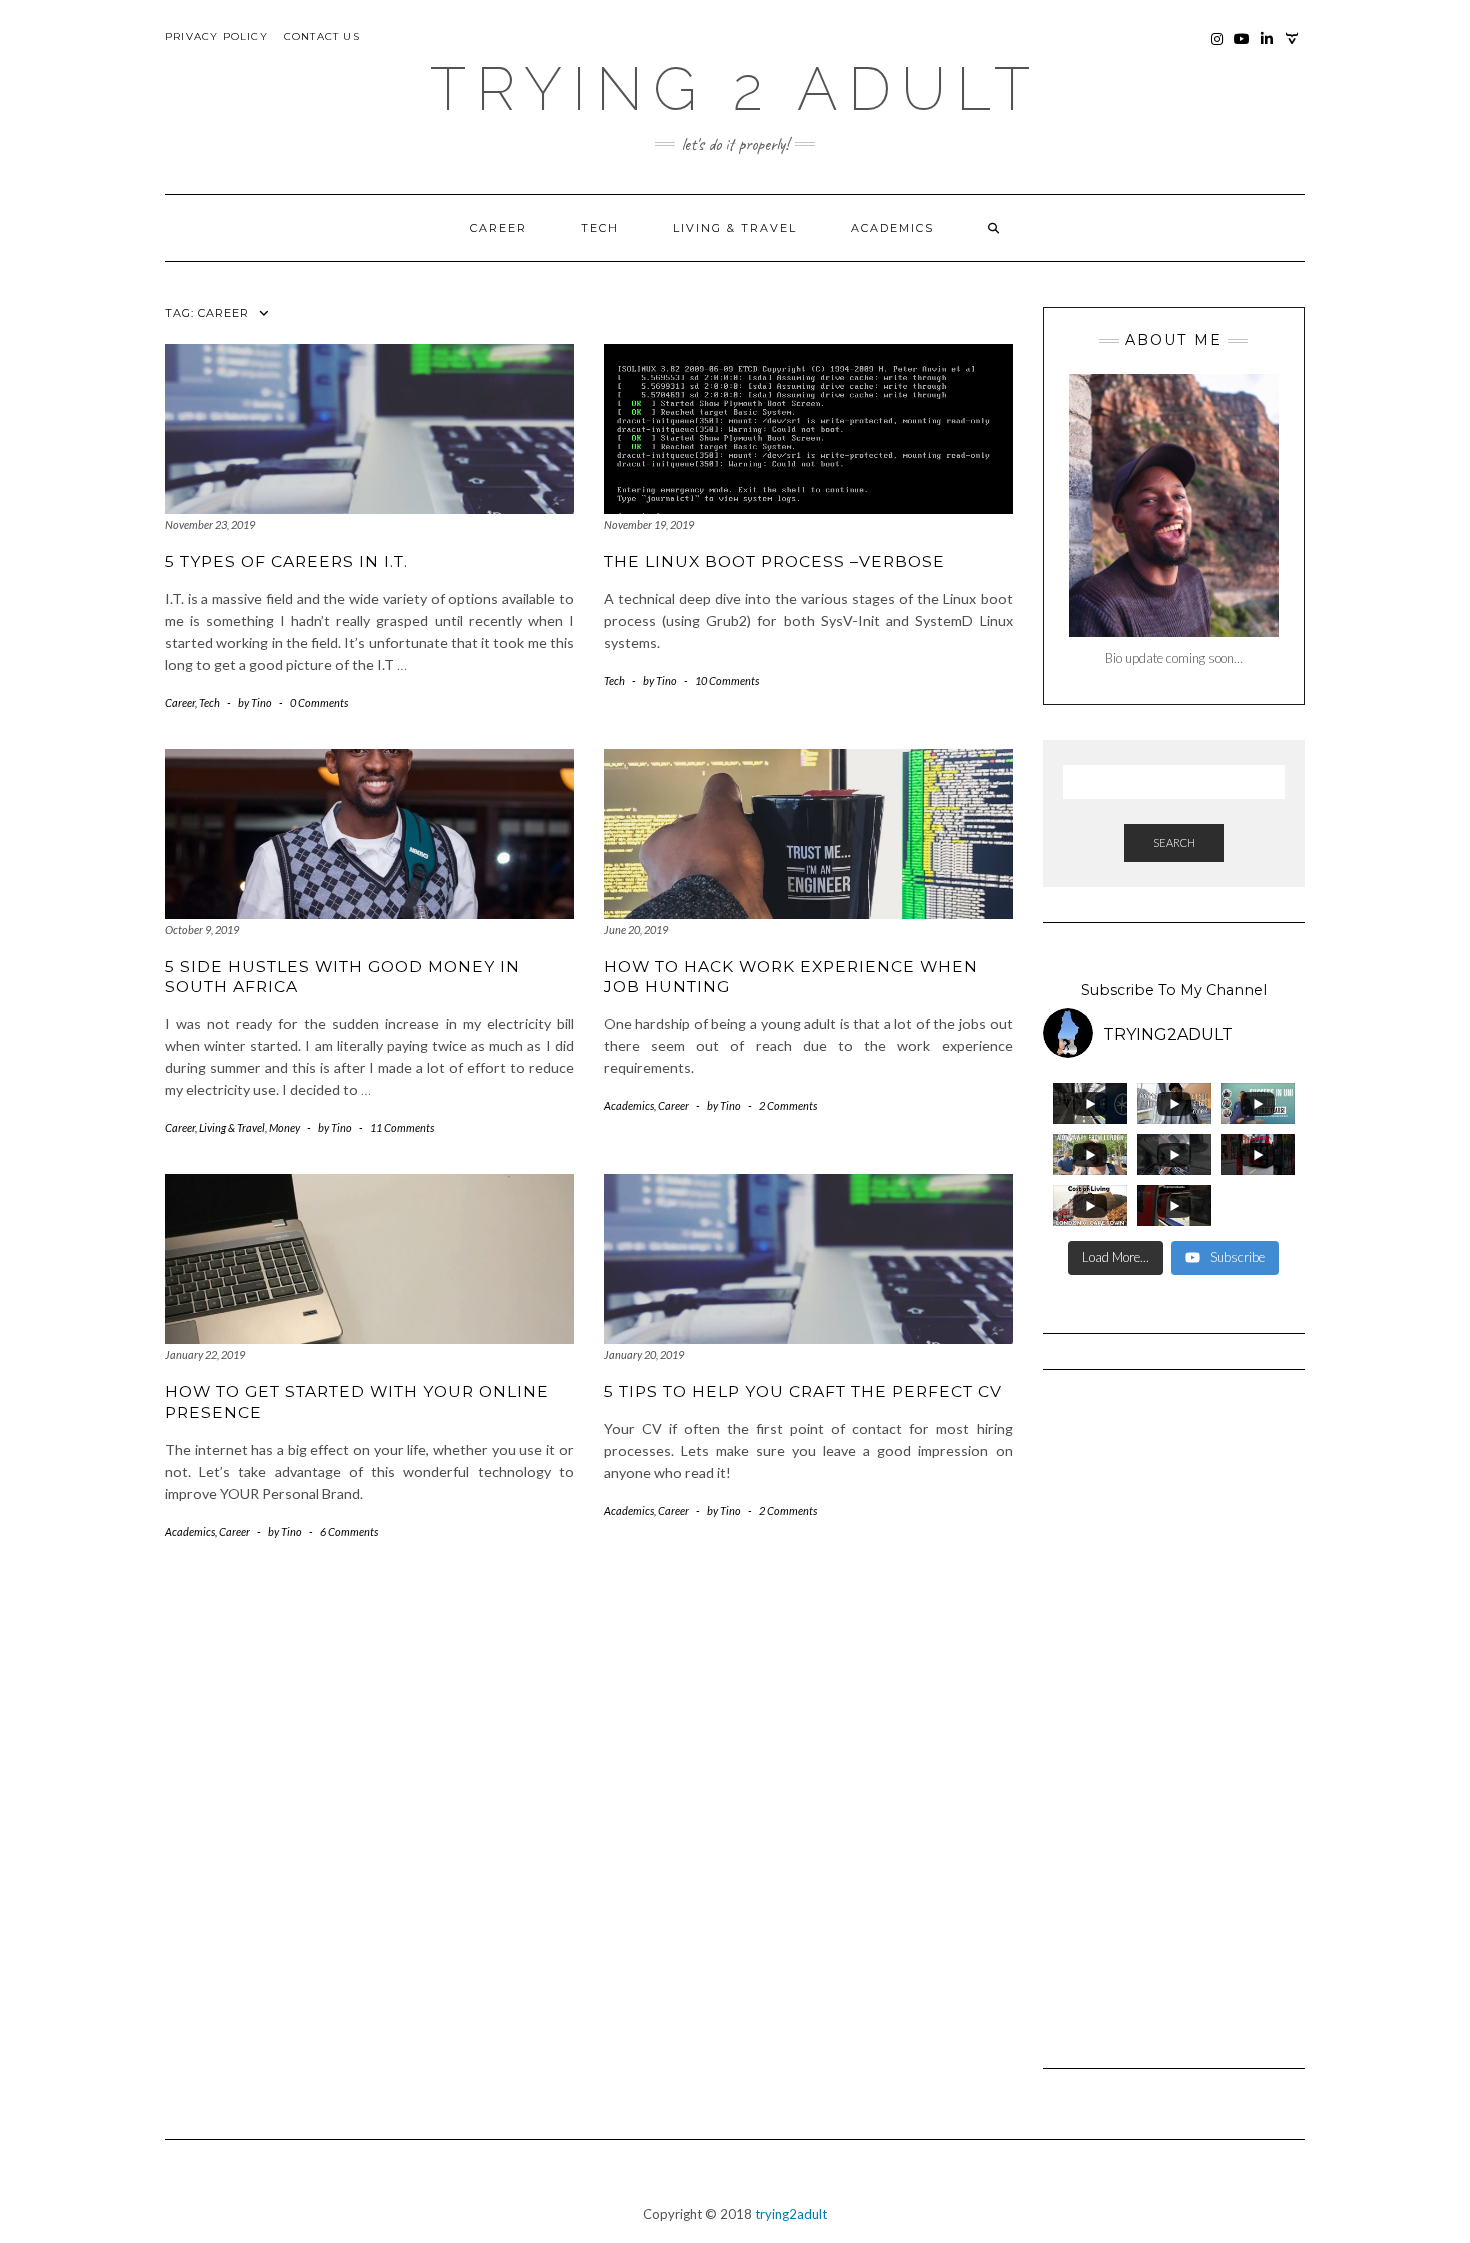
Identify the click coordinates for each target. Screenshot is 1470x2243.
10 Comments (727, 680)
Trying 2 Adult (735, 89)
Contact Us (322, 36)
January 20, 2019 (644, 1354)
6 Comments (349, 1531)
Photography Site (1292, 48)
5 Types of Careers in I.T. (286, 561)
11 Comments (402, 1127)
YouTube (1242, 48)
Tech (600, 228)
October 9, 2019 (202, 929)
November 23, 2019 (210, 524)
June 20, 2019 (636, 929)
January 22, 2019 (205, 1354)
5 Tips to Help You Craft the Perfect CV (803, 1391)
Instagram (1217, 48)
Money (284, 1127)
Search (1174, 842)
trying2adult (791, 2214)
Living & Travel (735, 228)
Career (498, 228)
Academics (892, 228)
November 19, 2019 (649, 524)
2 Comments (788, 1105)
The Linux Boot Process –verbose (774, 561)
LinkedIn (1267, 48)
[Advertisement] (1174, 1710)
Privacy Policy (216, 36)
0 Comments (319, 702)
